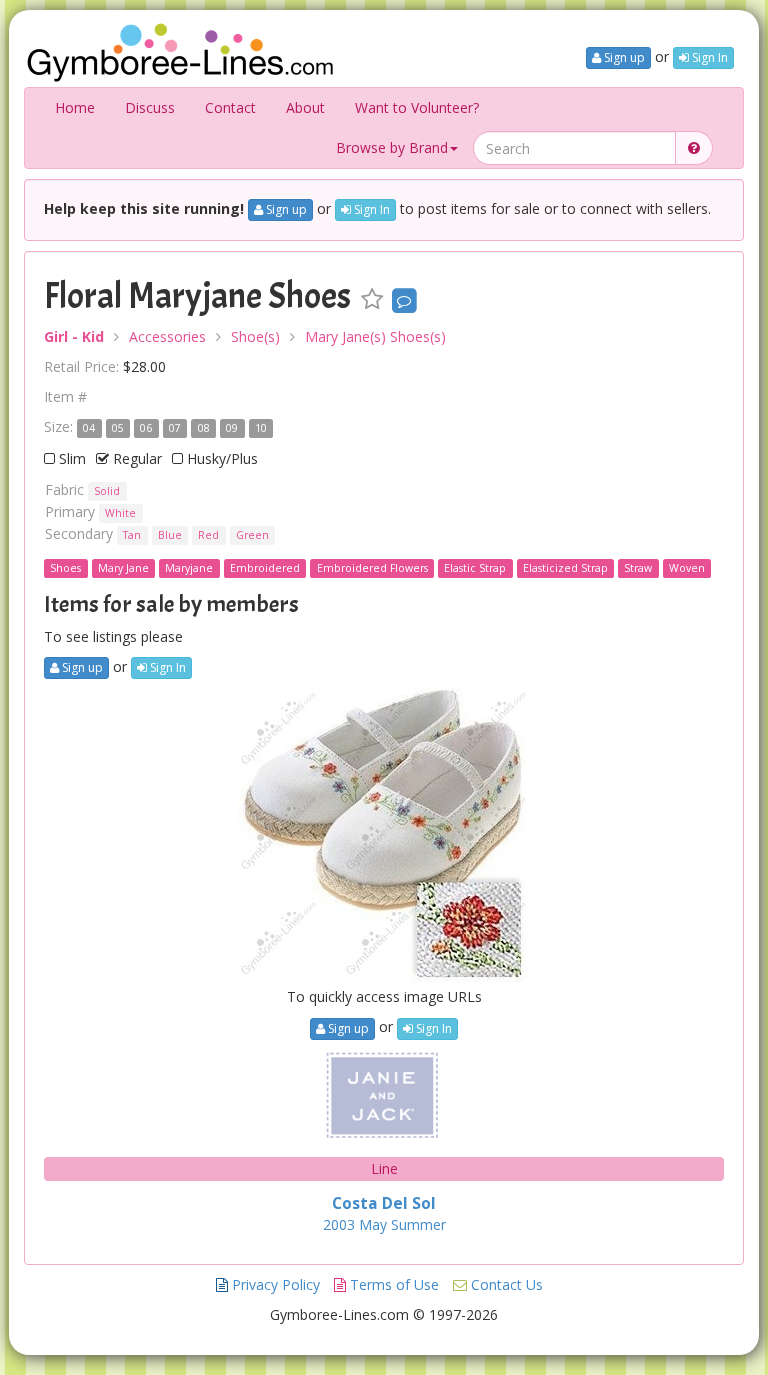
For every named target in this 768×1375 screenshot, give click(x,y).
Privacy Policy (274, 1284)
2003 (339, 1224)
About (305, 107)
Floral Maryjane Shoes (197, 296)
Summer (418, 1224)
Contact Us (505, 1284)
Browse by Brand (392, 147)
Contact (230, 107)
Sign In (708, 57)
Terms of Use (392, 1284)
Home (75, 107)
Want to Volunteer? (417, 107)
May (373, 1224)
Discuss (150, 107)
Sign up (623, 57)
